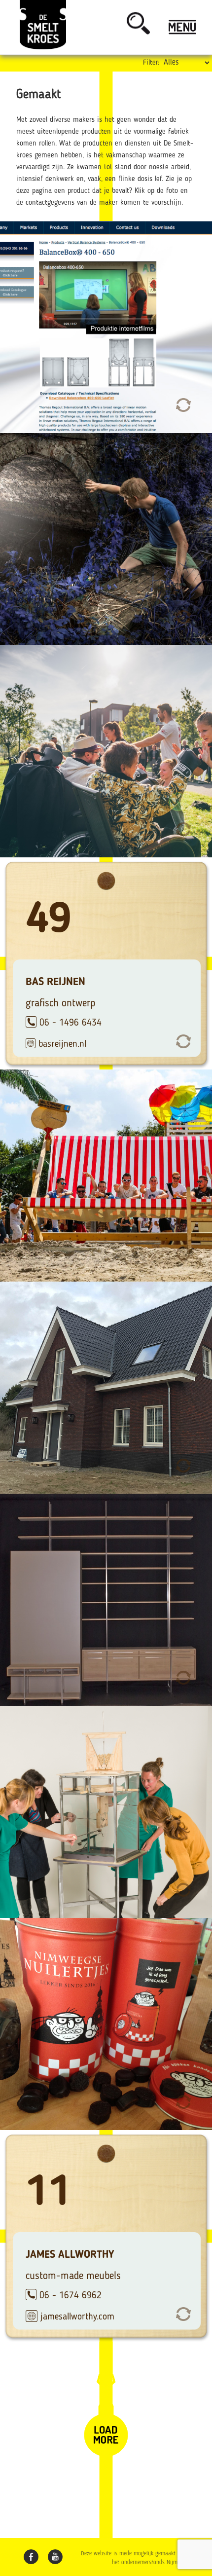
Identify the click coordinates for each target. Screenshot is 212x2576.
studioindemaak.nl (74, 1256)
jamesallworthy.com (77, 2317)
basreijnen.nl (62, 1044)
